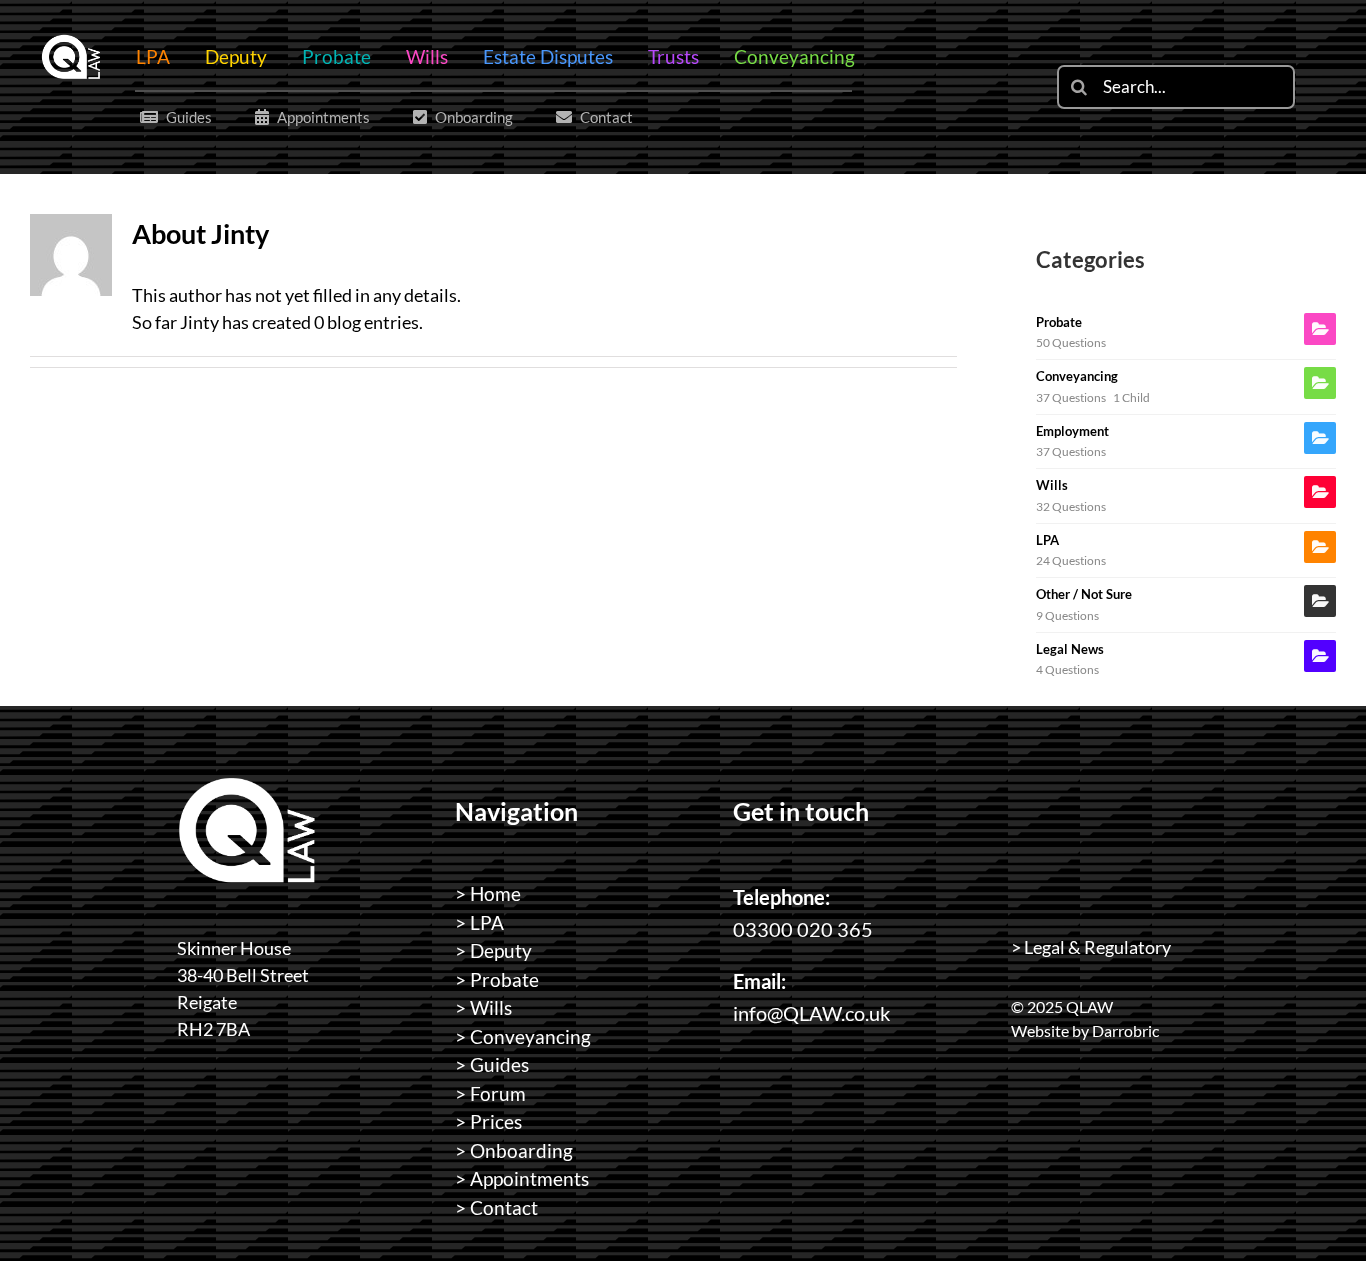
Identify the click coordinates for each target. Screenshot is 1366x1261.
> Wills (483, 1007)
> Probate (497, 979)
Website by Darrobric (1085, 1030)
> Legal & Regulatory (1091, 947)
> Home (488, 893)
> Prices (488, 1121)
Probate (1059, 322)
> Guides (492, 1064)
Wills (1052, 485)
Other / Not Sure (1084, 594)
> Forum (490, 1093)
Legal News (1070, 649)
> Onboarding (514, 1150)
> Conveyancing (523, 1036)
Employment (1072, 431)
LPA (1047, 540)
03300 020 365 (803, 929)
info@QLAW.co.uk (811, 1013)
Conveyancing (1077, 376)
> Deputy (493, 950)
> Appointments (522, 1178)
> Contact (496, 1207)
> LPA (479, 922)
